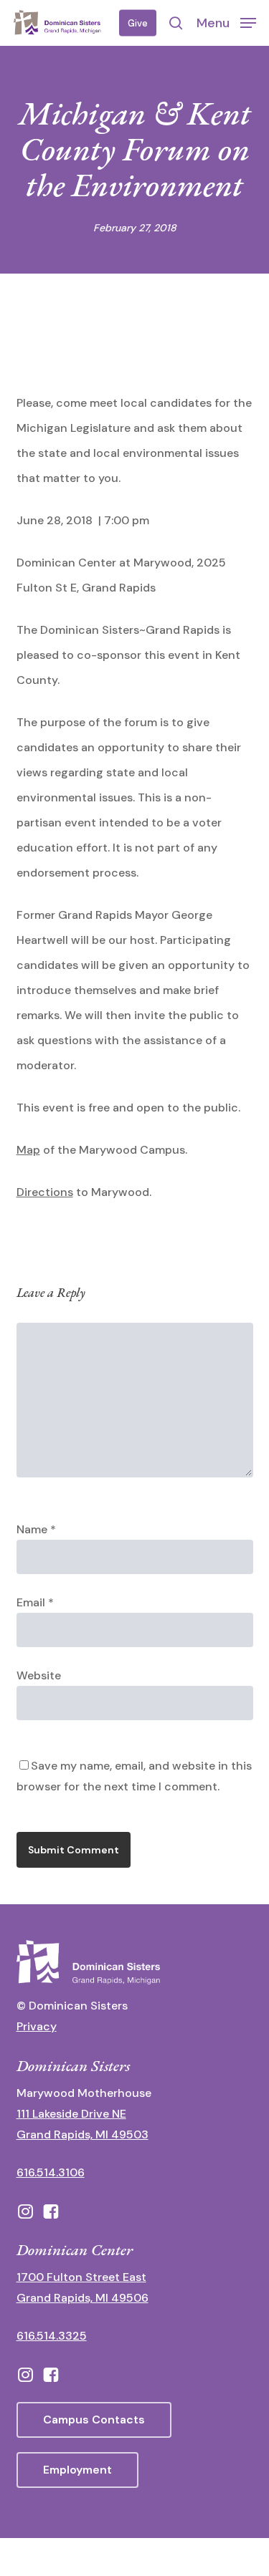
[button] (226, 22)
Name (36, 1529)
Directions (45, 1192)
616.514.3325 (52, 2336)
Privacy (37, 2026)
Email (35, 1602)
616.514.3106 (51, 2172)
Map (28, 1150)
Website (39, 1675)
